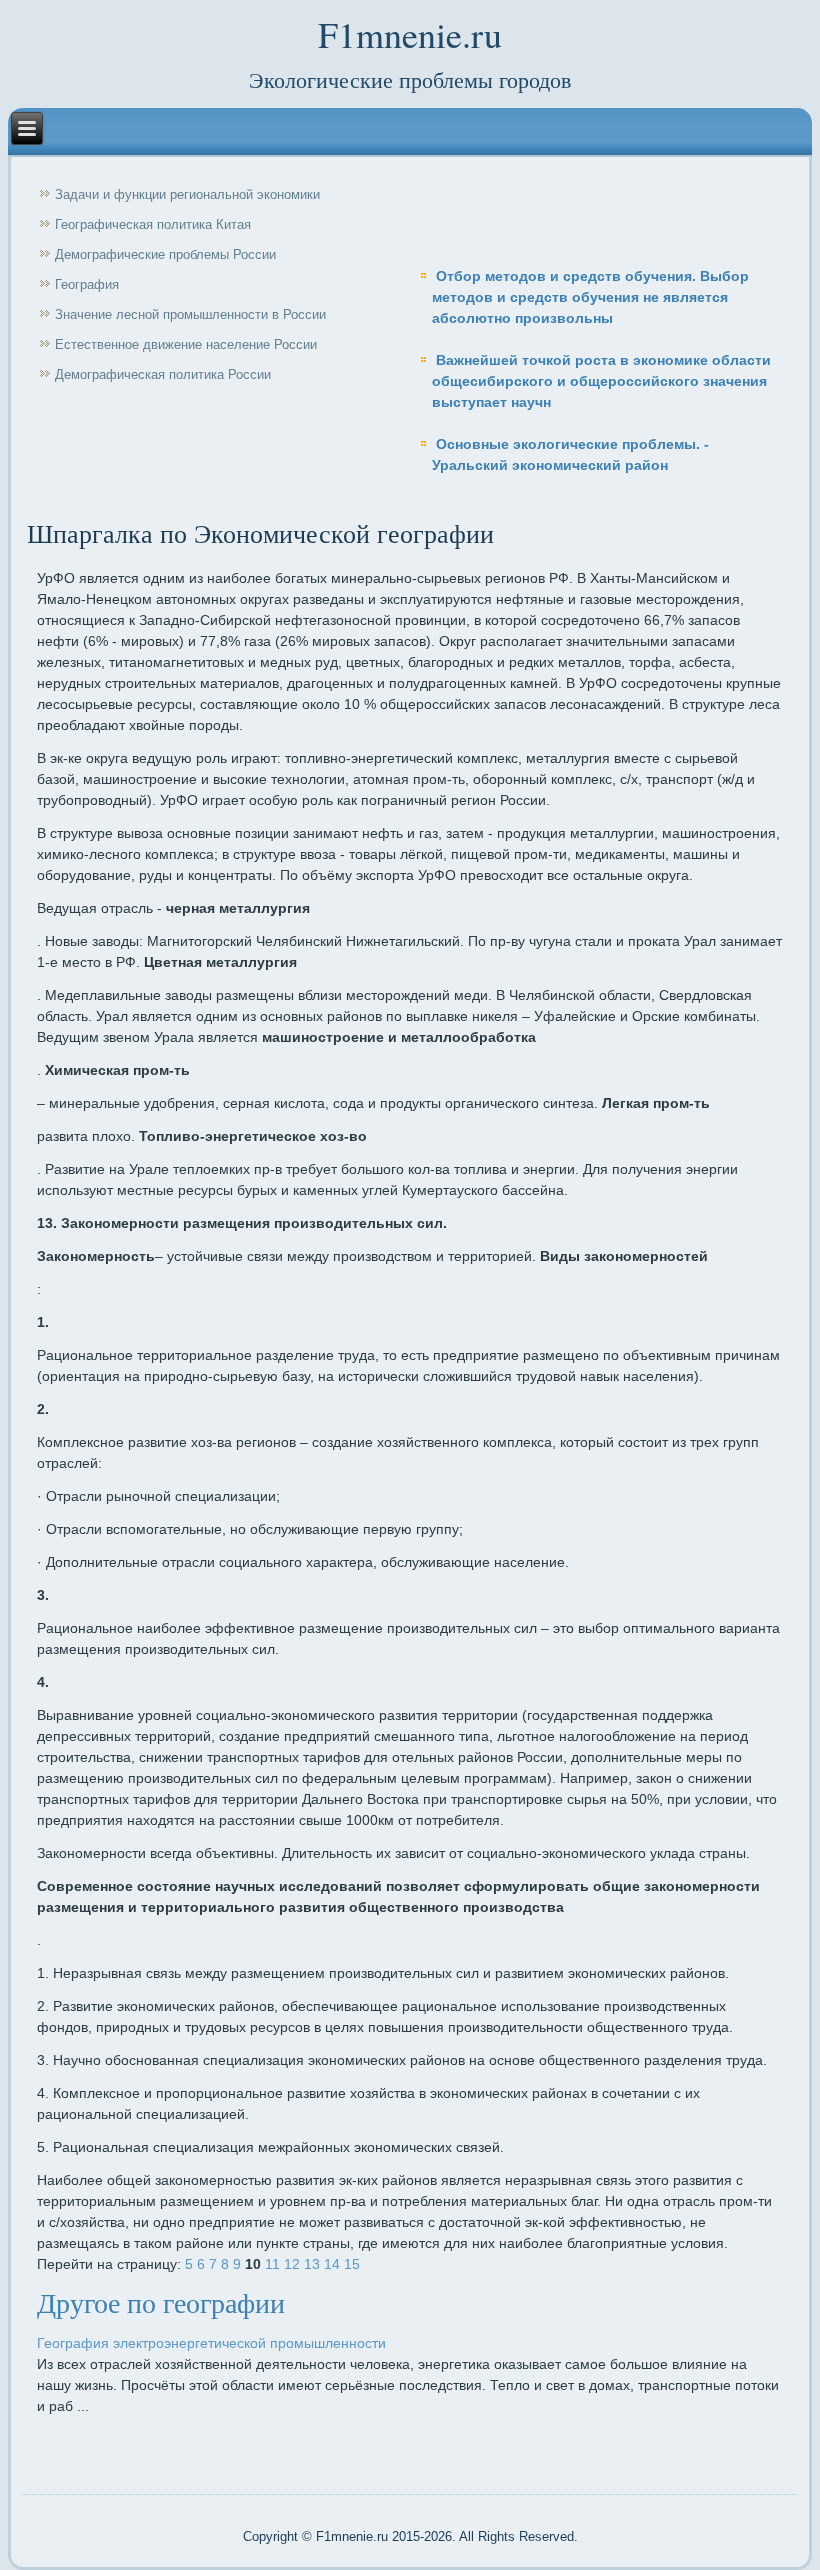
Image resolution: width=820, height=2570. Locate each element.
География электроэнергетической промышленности (211, 2343)
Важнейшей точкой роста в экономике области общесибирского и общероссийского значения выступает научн (601, 381)
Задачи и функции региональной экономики (187, 194)
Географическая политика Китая (153, 224)
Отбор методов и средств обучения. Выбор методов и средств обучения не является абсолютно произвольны (590, 297)
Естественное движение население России (186, 344)
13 (312, 2264)
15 (352, 2264)
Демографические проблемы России (165, 254)
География (87, 284)
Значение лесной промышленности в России (190, 314)
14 (332, 2264)
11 (272, 2264)
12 (292, 2264)
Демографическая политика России (163, 374)
